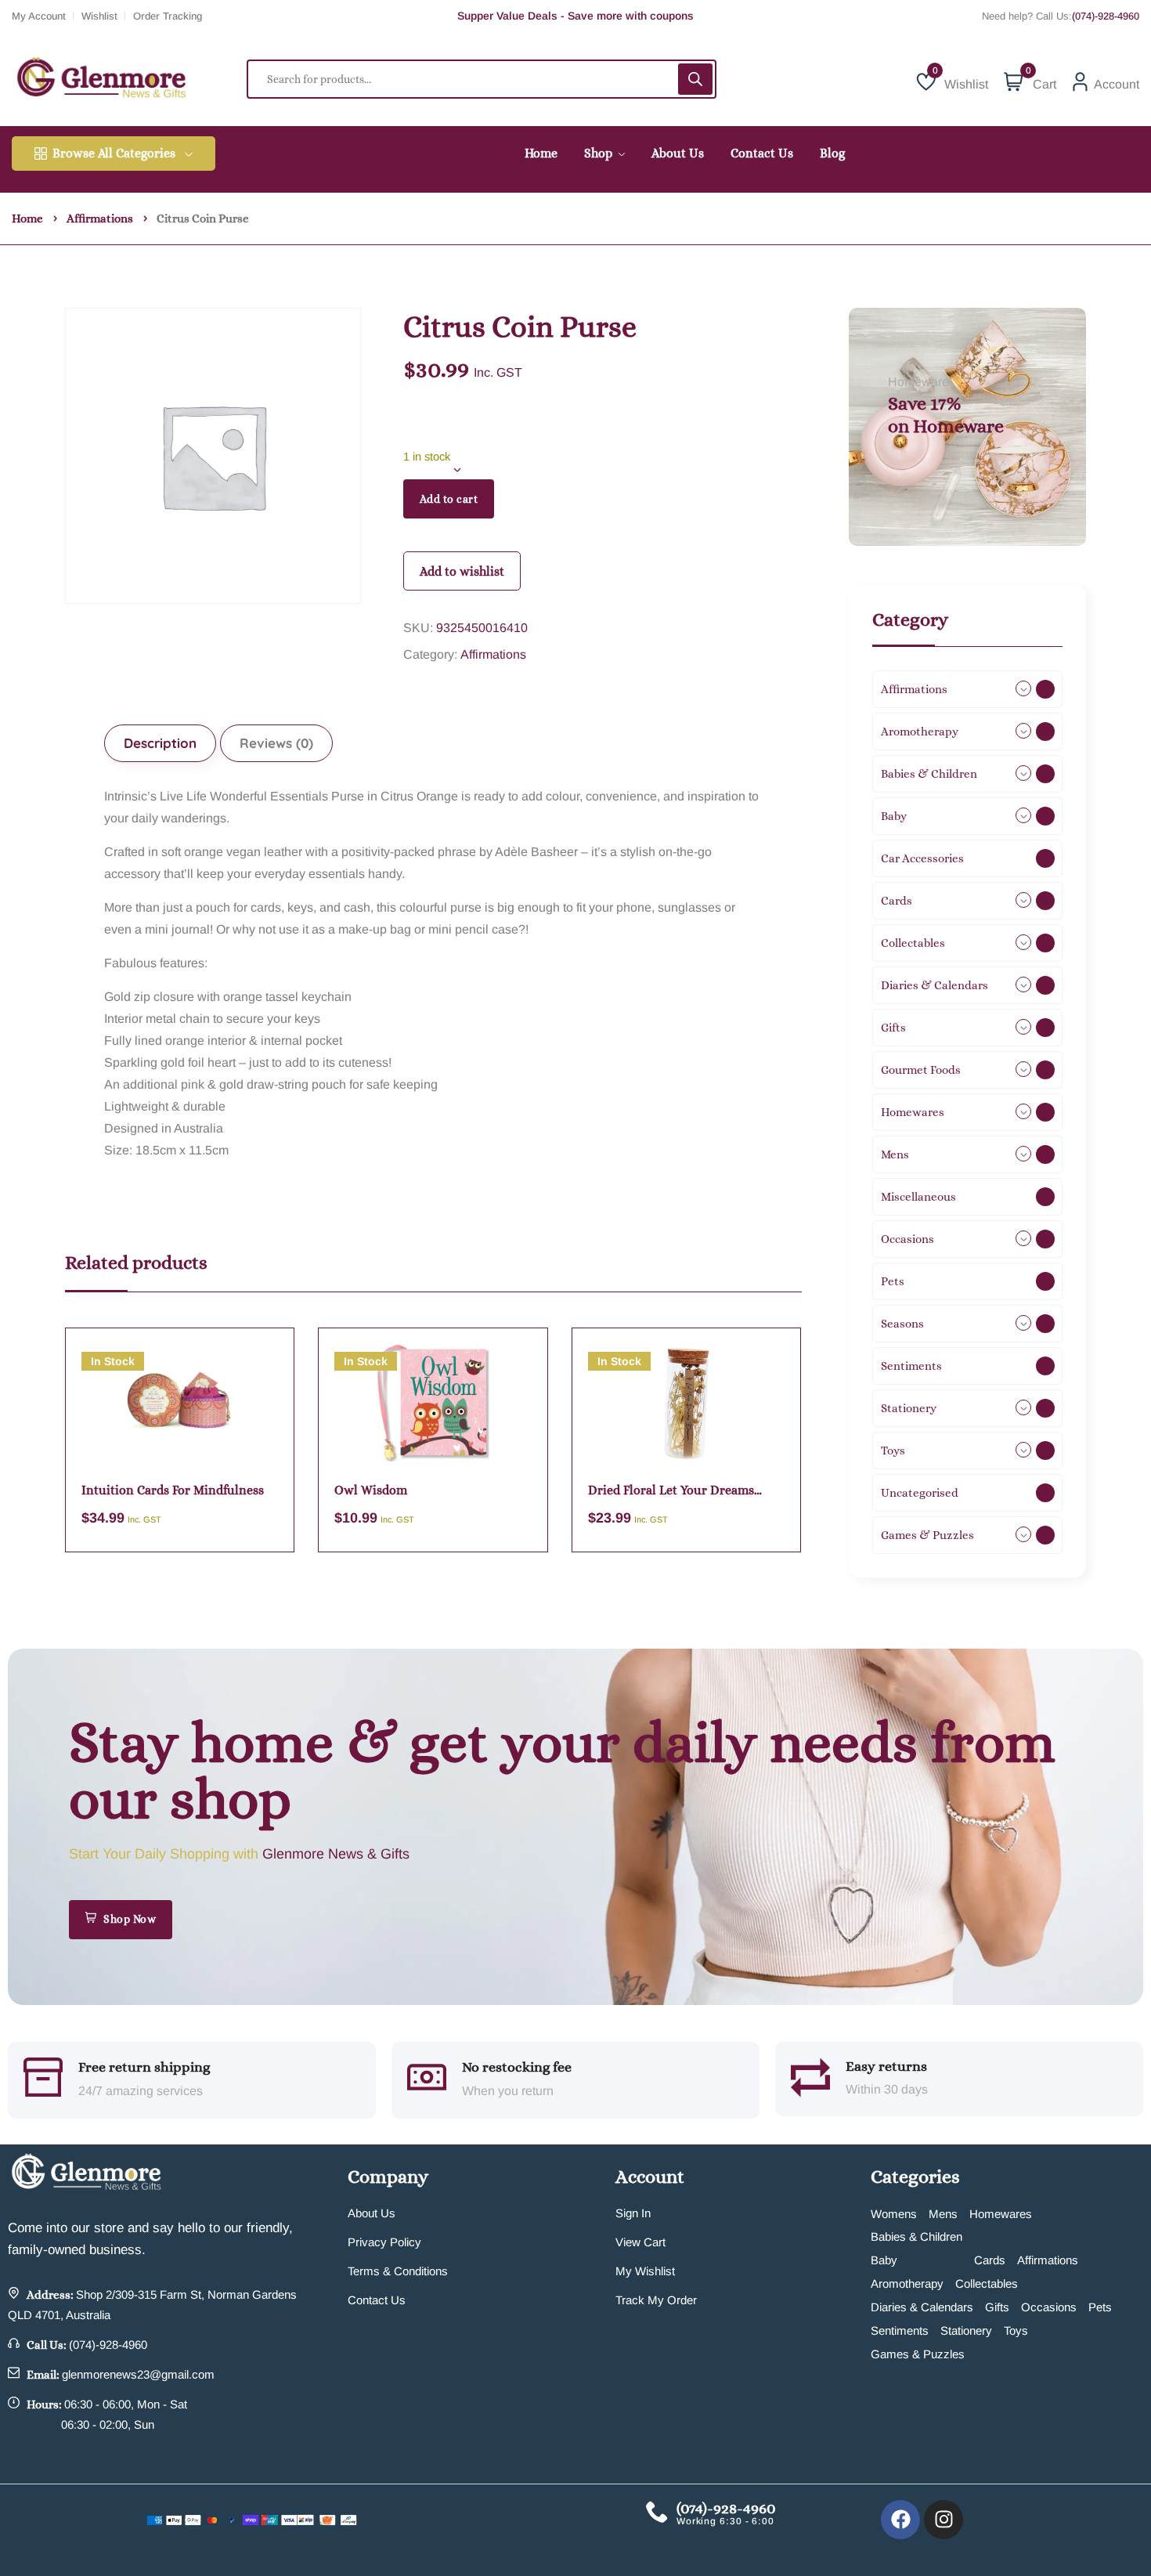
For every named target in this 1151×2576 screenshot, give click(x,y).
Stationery (966, 2330)
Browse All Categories (114, 153)
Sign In (633, 2213)
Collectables (987, 2283)
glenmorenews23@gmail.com (138, 2374)
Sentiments (900, 2330)
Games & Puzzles (918, 2354)
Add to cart (449, 499)
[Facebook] (900, 2520)
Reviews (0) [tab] (276, 743)
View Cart (640, 2242)
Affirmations (100, 219)
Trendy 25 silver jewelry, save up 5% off (576, 16)
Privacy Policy (384, 2242)
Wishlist (99, 16)
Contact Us (377, 2300)
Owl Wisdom (371, 1490)
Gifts (997, 2307)
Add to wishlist (462, 571)
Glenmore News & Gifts (336, 1854)
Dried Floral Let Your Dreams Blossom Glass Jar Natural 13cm (677, 1491)
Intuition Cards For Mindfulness (173, 1490)
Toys (1016, 2330)
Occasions (1049, 2307)
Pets (1100, 2307)
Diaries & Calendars (922, 2307)
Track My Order (656, 2300)
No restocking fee (517, 2067)
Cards (990, 2260)
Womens (894, 2214)
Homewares (1001, 2214)
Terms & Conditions (398, 2271)
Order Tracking (168, 16)
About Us (372, 2213)
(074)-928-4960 (1106, 16)
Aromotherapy (907, 2283)
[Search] (695, 79)
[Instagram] (944, 2520)
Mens (943, 2214)
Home (27, 219)
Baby (884, 2260)
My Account (39, 16)
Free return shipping (144, 2067)
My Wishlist (645, 2271)
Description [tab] (160, 743)
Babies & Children (916, 2236)
